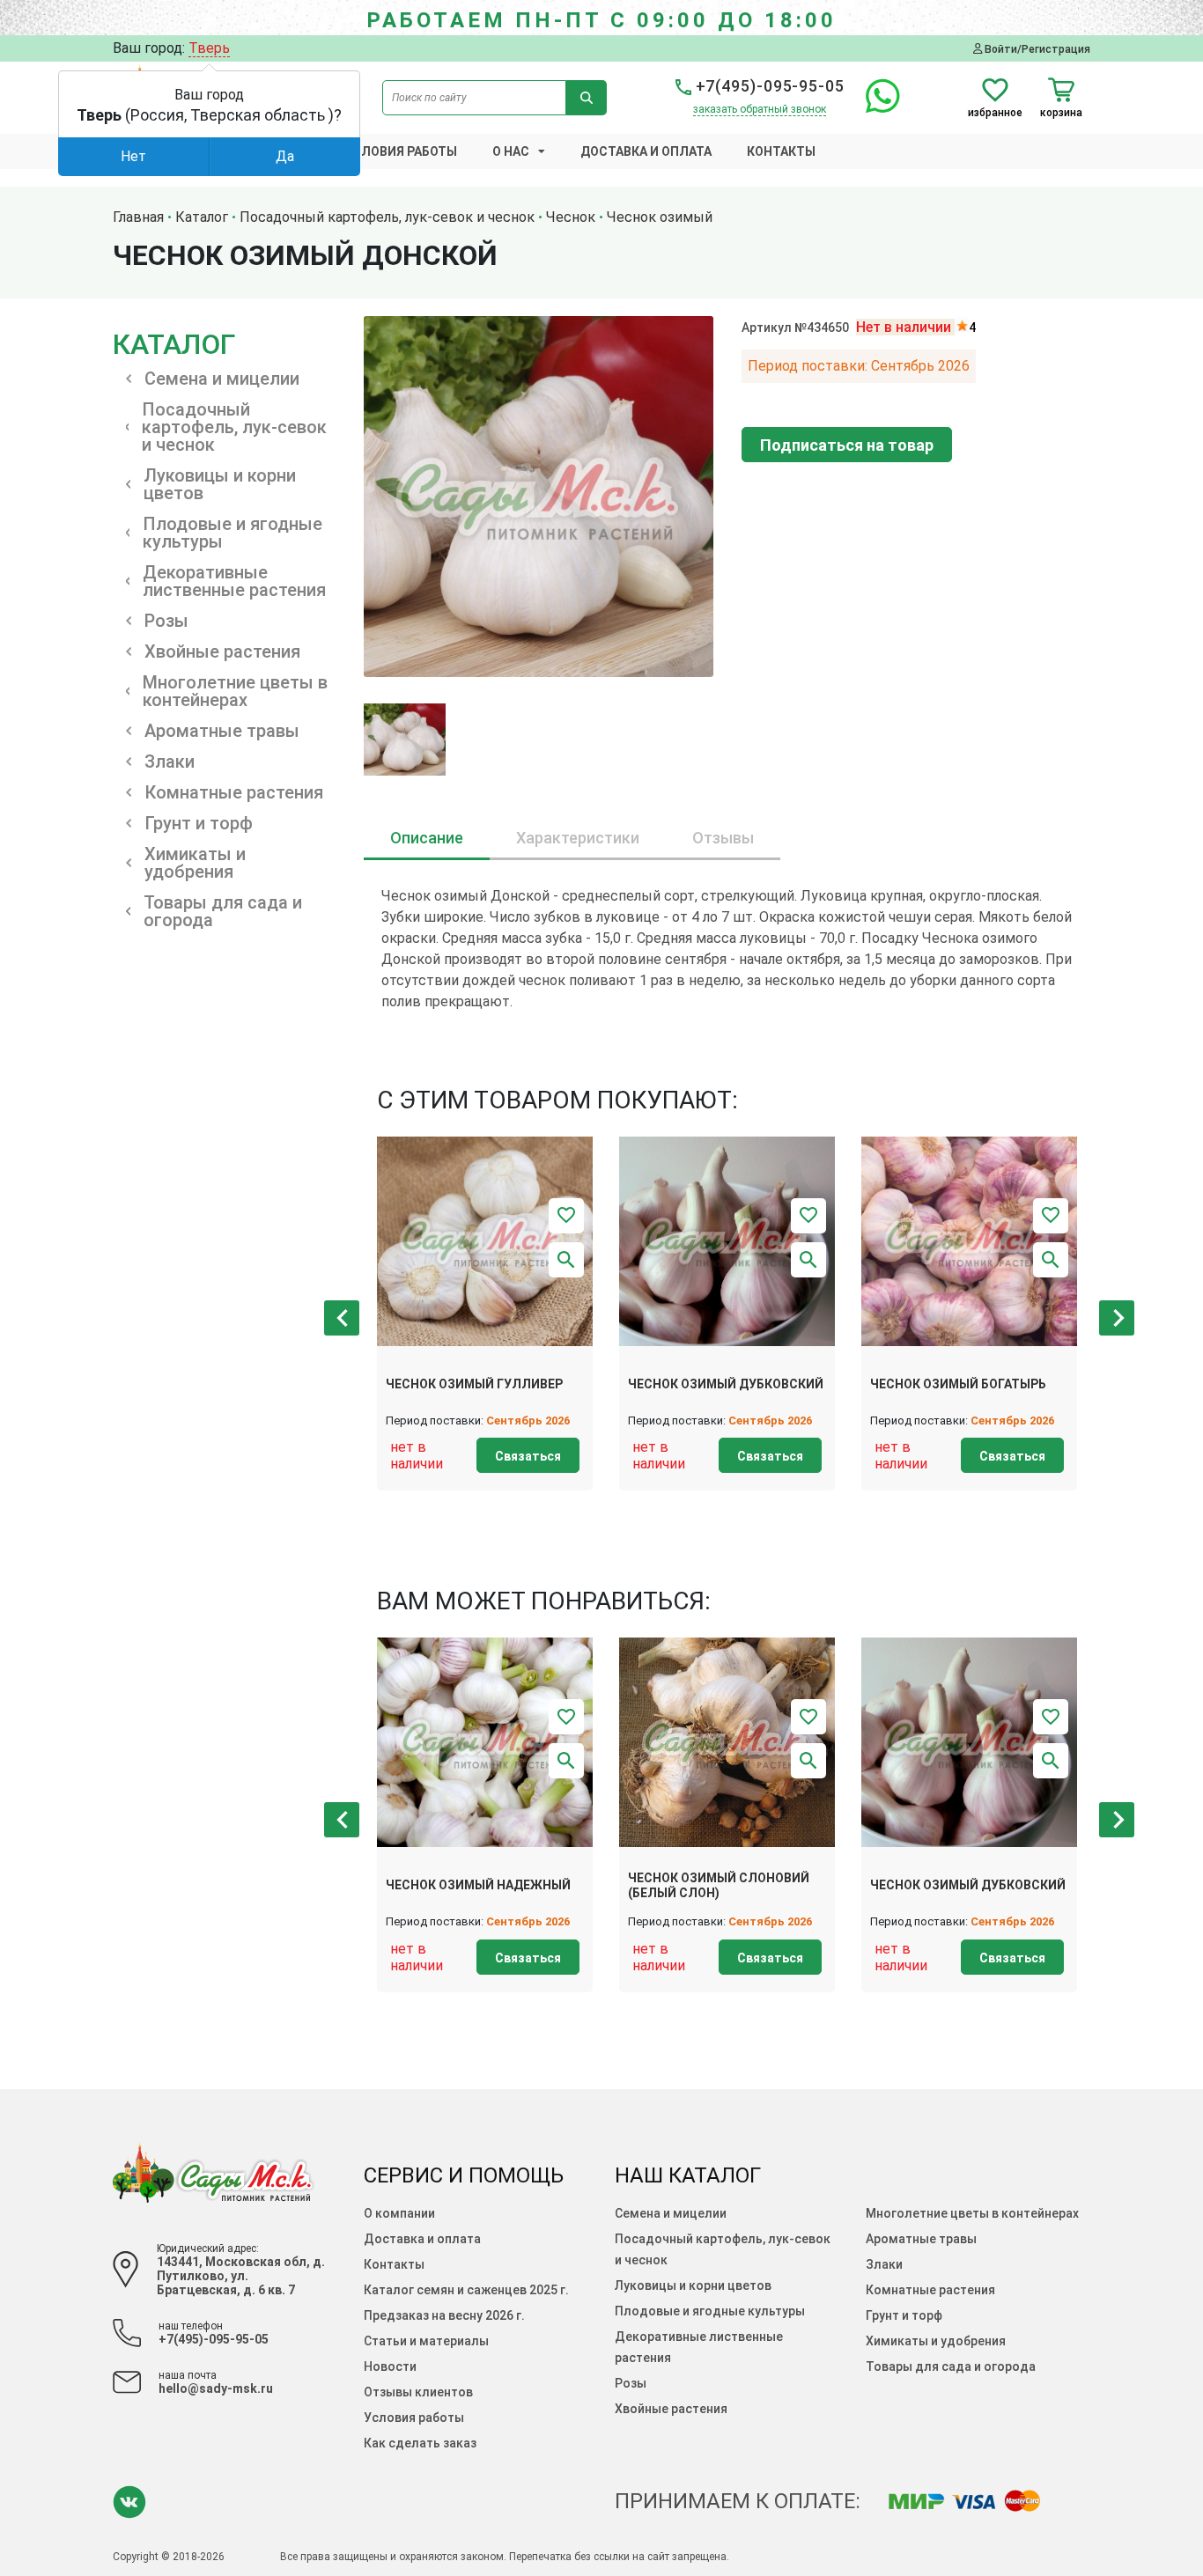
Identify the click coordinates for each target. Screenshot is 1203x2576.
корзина (1061, 112)
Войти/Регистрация (1036, 49)
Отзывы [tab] (723, 838)
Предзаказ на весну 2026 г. (444, 2315)
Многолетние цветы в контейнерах (972, 2213)
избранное (995, 112)
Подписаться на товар (847, 445)
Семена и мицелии (671, 2213)
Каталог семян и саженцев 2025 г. (466, 2290)
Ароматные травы (921, 2239)
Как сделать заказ (420, 2443)
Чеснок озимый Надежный (478, 1885)
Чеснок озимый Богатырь (958, 1384)
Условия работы (401, 151)
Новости (390, 2366)
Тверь (209, 48)
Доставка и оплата (646, 151)
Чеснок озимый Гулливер (474, 1384)
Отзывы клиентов (418, 2392)
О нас (511, 151)
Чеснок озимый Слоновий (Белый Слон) (719, 1885)
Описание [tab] (427, 838)
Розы (631, 2383)
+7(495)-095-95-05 (768, 86)
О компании (399, 2213)
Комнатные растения (930, 2290)
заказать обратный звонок (760, 109)
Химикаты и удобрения (936, 2341)
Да (285, 156)
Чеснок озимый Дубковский (726, 1384)
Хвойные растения (671, 2409)
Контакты (781, 151)
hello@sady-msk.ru (216, 2388)
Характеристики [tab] (578, 838)
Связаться (528, 1456)
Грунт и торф (904, 2315)
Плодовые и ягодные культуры (710, 2311)
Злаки (884, 2264)
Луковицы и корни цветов (693, 2285)
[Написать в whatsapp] (874, 106)
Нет (133, 156)
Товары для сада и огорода (951, 2366)
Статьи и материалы (426, 2341)
